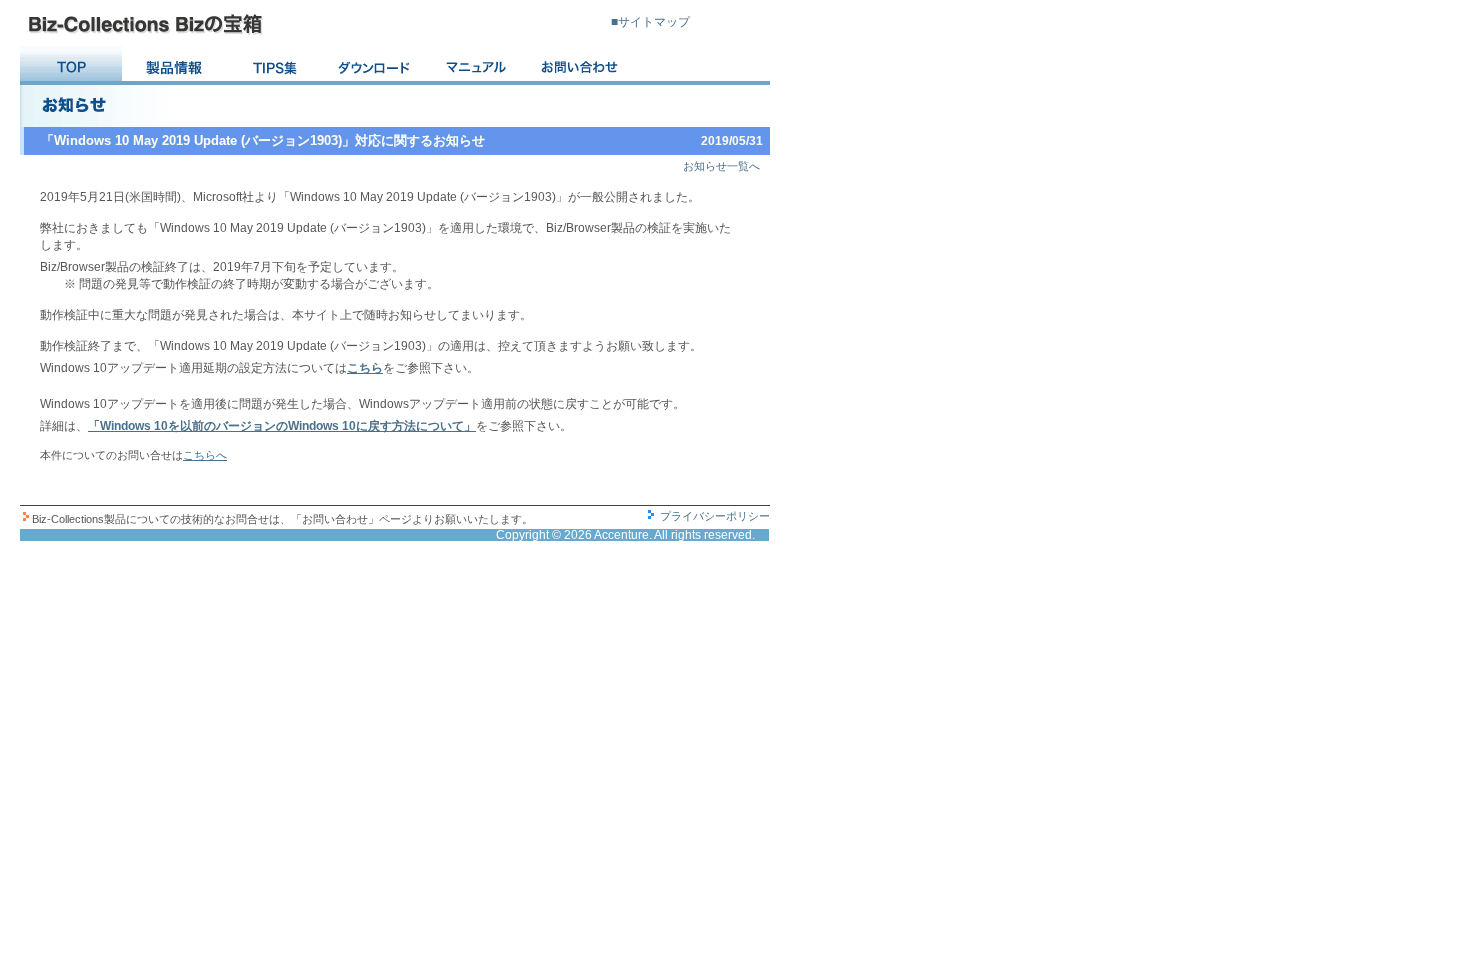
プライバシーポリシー (715, 516)
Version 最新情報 (173, 66)
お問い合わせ (581, 66)
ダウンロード (377, 66)
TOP (71, 66)
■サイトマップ (650, 22)
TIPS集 (275, 66)
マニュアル (479, 66)
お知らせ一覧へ (721, 166)
